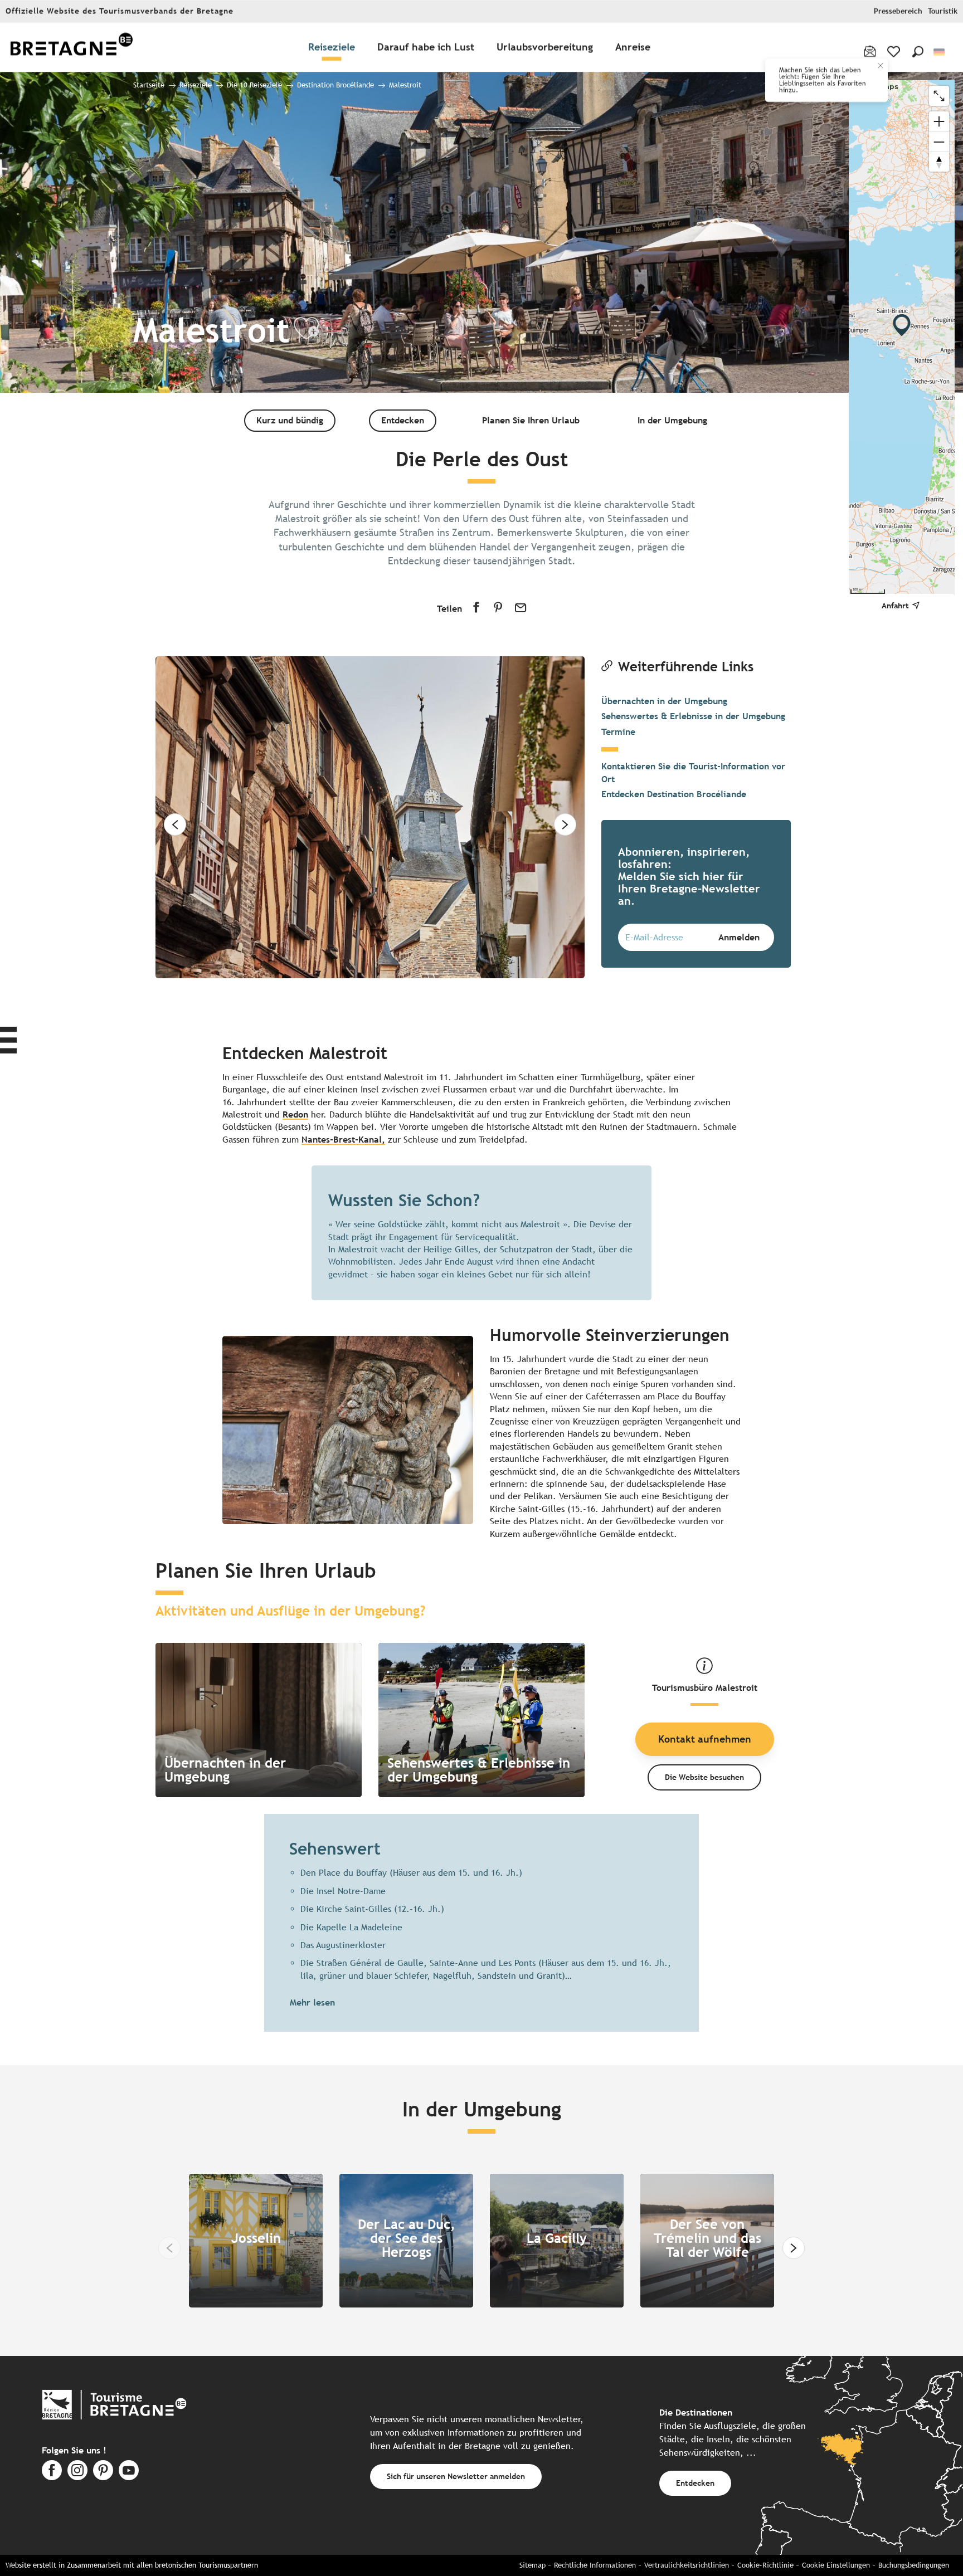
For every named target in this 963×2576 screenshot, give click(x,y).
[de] (940, 52)
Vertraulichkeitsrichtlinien (687, 2565)
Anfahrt (895, 605)
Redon (295, 1114)
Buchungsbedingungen (914, 2565)
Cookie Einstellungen (836, 2565)
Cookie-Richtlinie (765, 2565)
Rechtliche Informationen (595, 2565)
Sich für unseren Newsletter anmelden (456, 2476)
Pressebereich (898, 11)
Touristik (943, 11)
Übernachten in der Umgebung (664, 701)
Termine (618, 732)
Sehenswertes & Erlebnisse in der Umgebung (693, 716)
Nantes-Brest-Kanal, (343, 1140)
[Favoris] (895, 52)
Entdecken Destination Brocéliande (674, 794)
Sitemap (532, 2565)
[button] (918, 52)
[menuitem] (71, 48)
